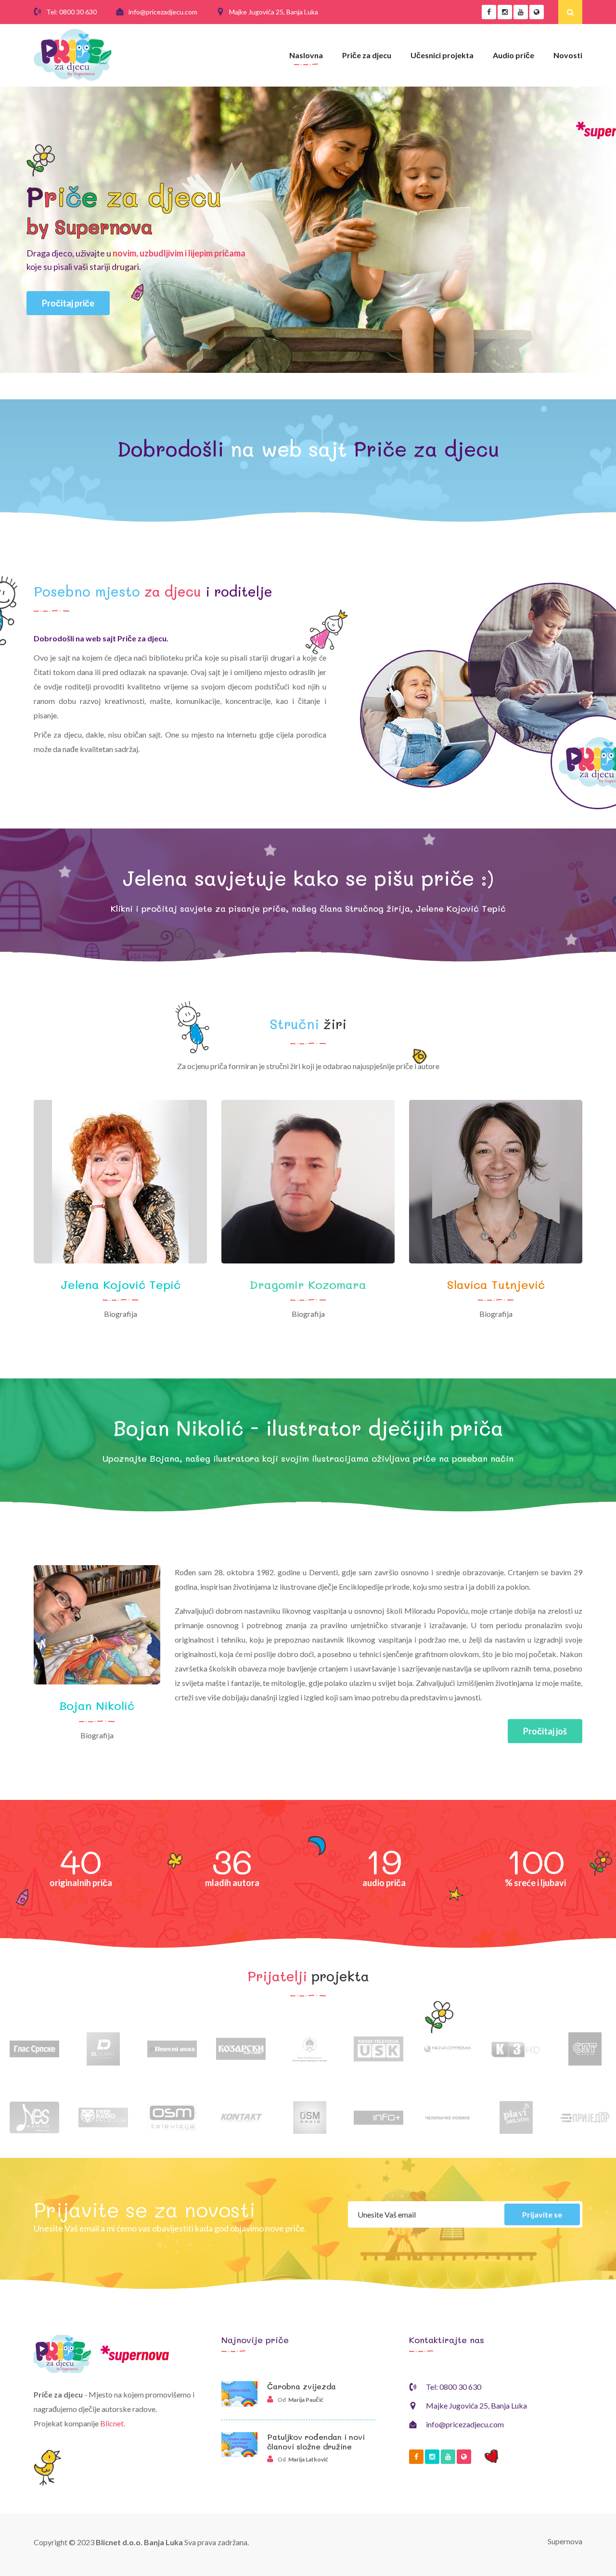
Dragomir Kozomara (308, 1284)
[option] (34, 2043)
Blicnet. (113, 2423)
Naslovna (306, 55)
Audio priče (513, 55)
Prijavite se (542, 2214)
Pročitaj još (545, 1731)
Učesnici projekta (442, 55)
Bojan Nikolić (97, 1705)
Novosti (568, 55)
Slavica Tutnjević (496, 1284)
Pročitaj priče (68, 303)
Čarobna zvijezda (302, 2386)
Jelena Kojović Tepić (121, 1284)
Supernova (565, 2541)
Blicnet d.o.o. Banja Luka (139, 2542)
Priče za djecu (367, 55)
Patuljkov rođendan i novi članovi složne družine (316, 2441)
